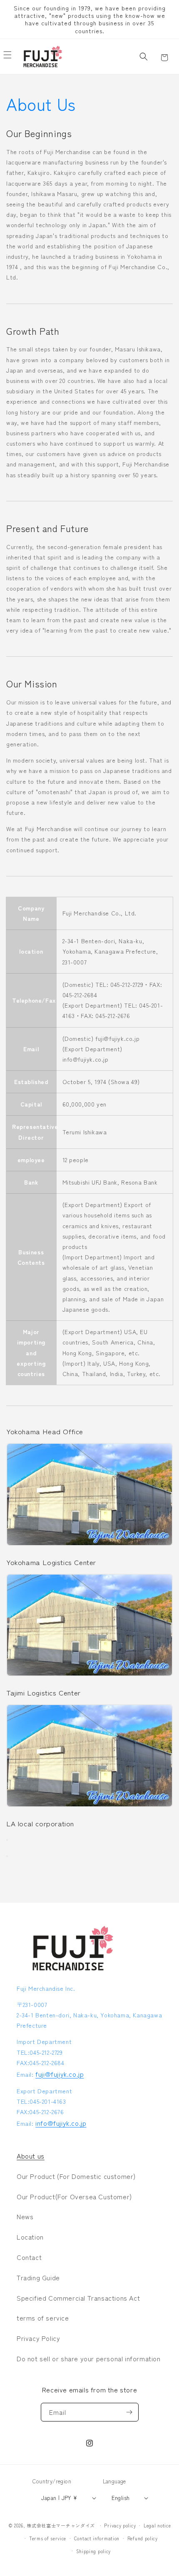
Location (30, 2237)
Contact (29, 2257)
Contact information (97, 2538)
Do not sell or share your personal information (89, 2358)
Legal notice (157, 2525)
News (25, 2216)
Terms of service (48, 2538)
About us (31, 2156)
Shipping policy (94, 2551)
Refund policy (143, 2538)
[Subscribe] (129, 2412)
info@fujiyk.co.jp (61, 2123)
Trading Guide (38, 2277)
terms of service (43, 2318)
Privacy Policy (38, 2338)
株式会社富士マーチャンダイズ (61, 2525)
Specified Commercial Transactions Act (78, 2298)
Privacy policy (120, 2525)
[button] (144, 56)
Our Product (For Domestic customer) (76, 2176)
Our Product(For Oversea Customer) (74, 2196)
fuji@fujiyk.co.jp (60, 2074)
